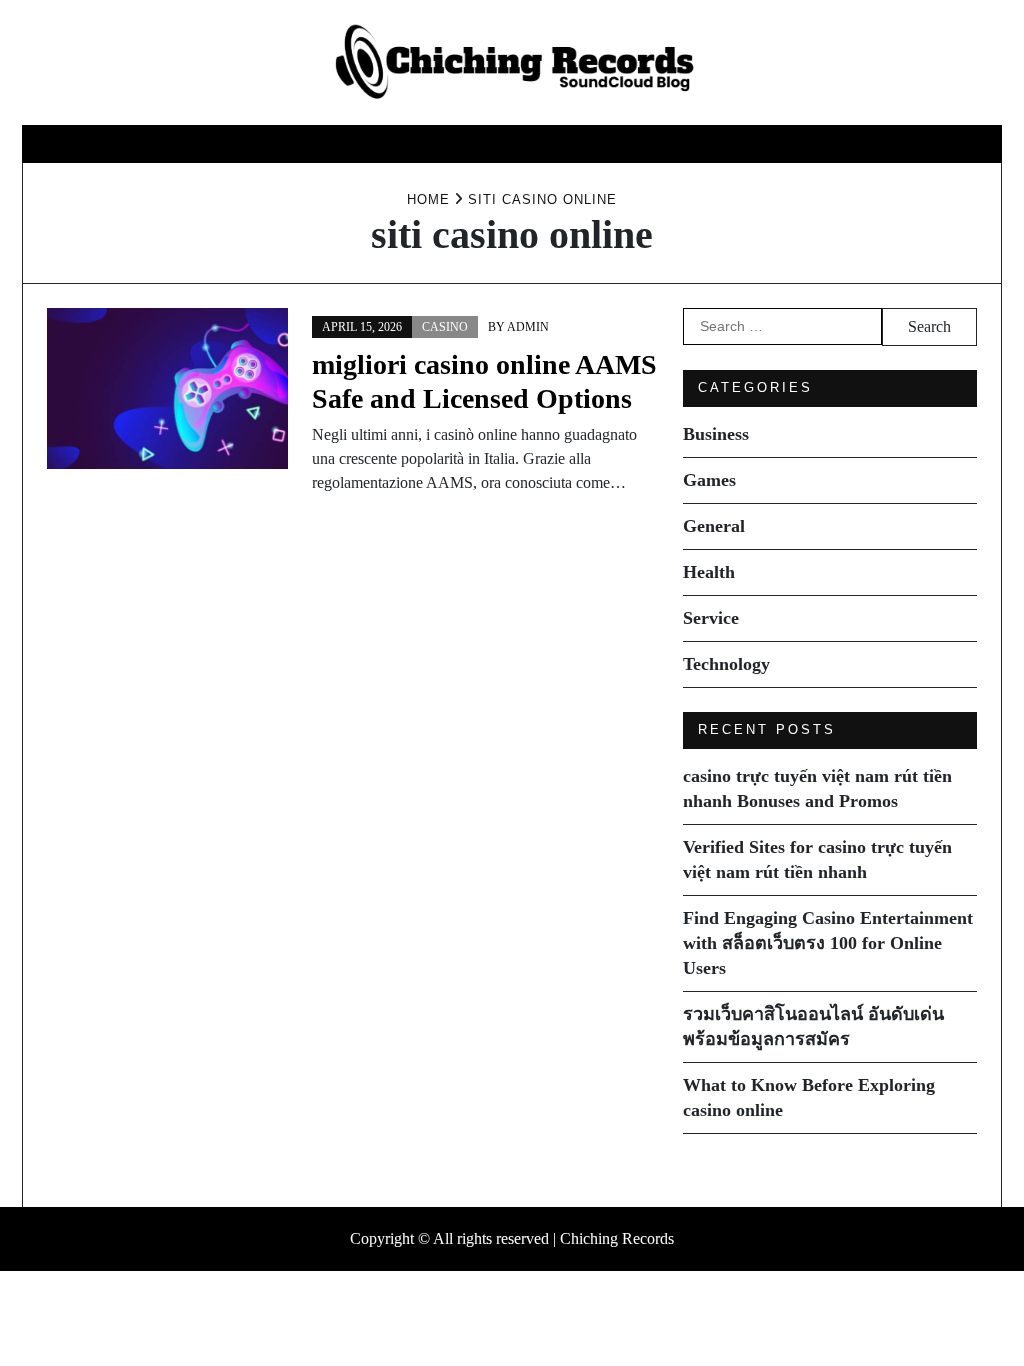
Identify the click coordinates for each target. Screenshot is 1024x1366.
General (441, 143)
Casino (445, 327)
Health (542, 143)
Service (638, 143)
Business (247, 143)
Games (344, 143)
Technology (758, 143)
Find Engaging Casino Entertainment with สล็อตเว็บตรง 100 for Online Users (828, 943)
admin (528, 327)
